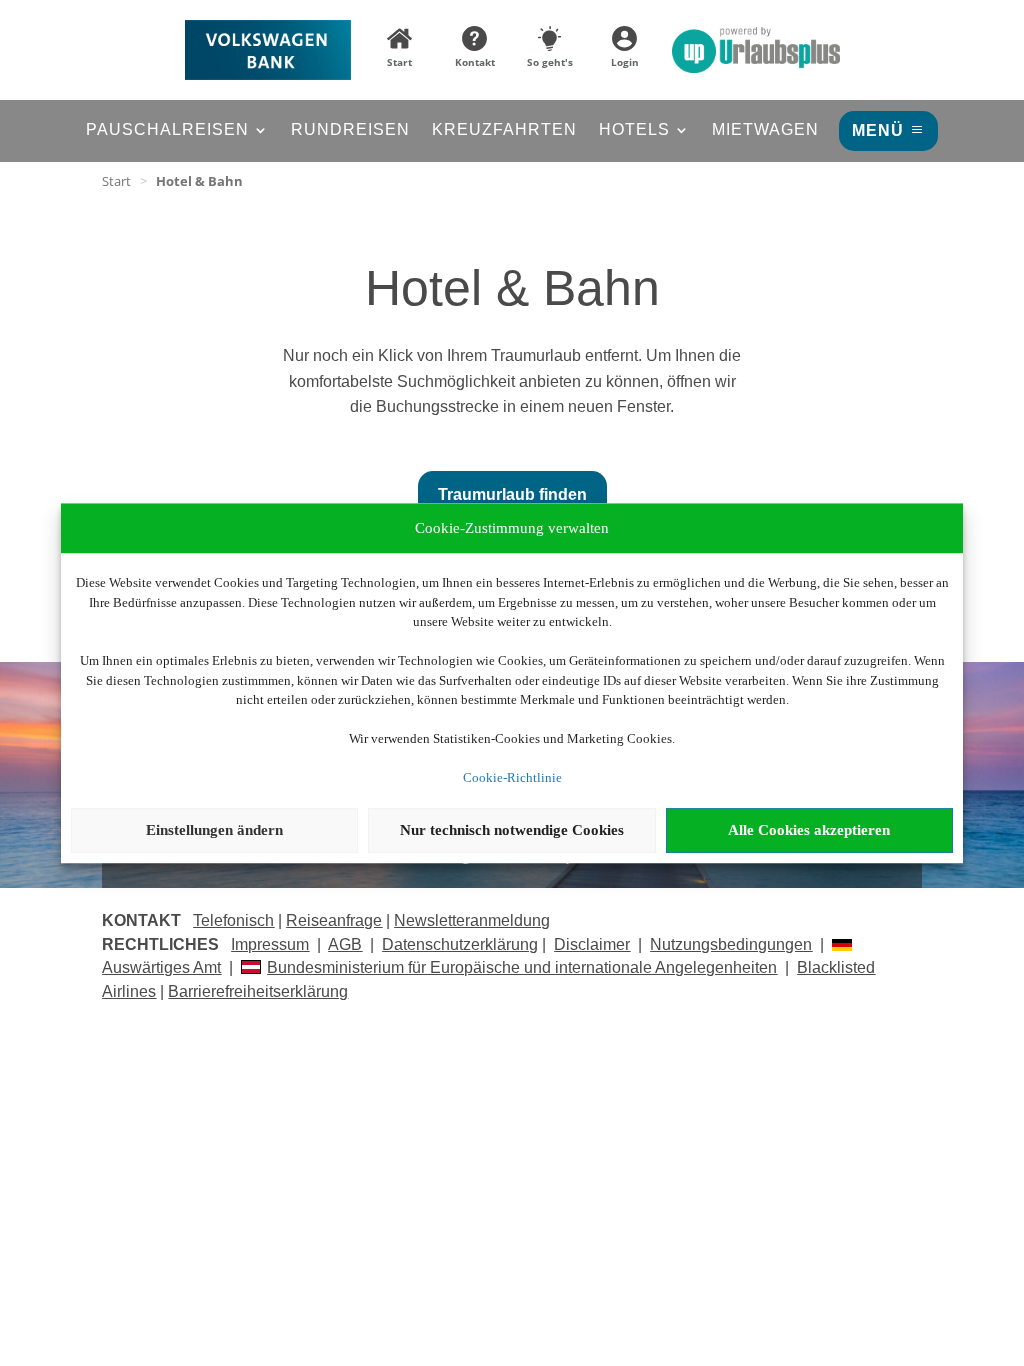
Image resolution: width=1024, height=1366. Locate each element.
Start (116, 181)
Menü (878, 130)
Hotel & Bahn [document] (199, 181)
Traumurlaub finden (512, 494)
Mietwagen (765, 130)
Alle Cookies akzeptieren (809, 830)
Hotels (634, 130)
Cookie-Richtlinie (512, 777)
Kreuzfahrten (504, 130)
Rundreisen (350, 130)
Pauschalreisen (167, 130)
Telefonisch (233, 920)
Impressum (270, 944)
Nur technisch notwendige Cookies (512, 830)
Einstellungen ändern (214, 830)
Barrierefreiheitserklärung (258, 991)
